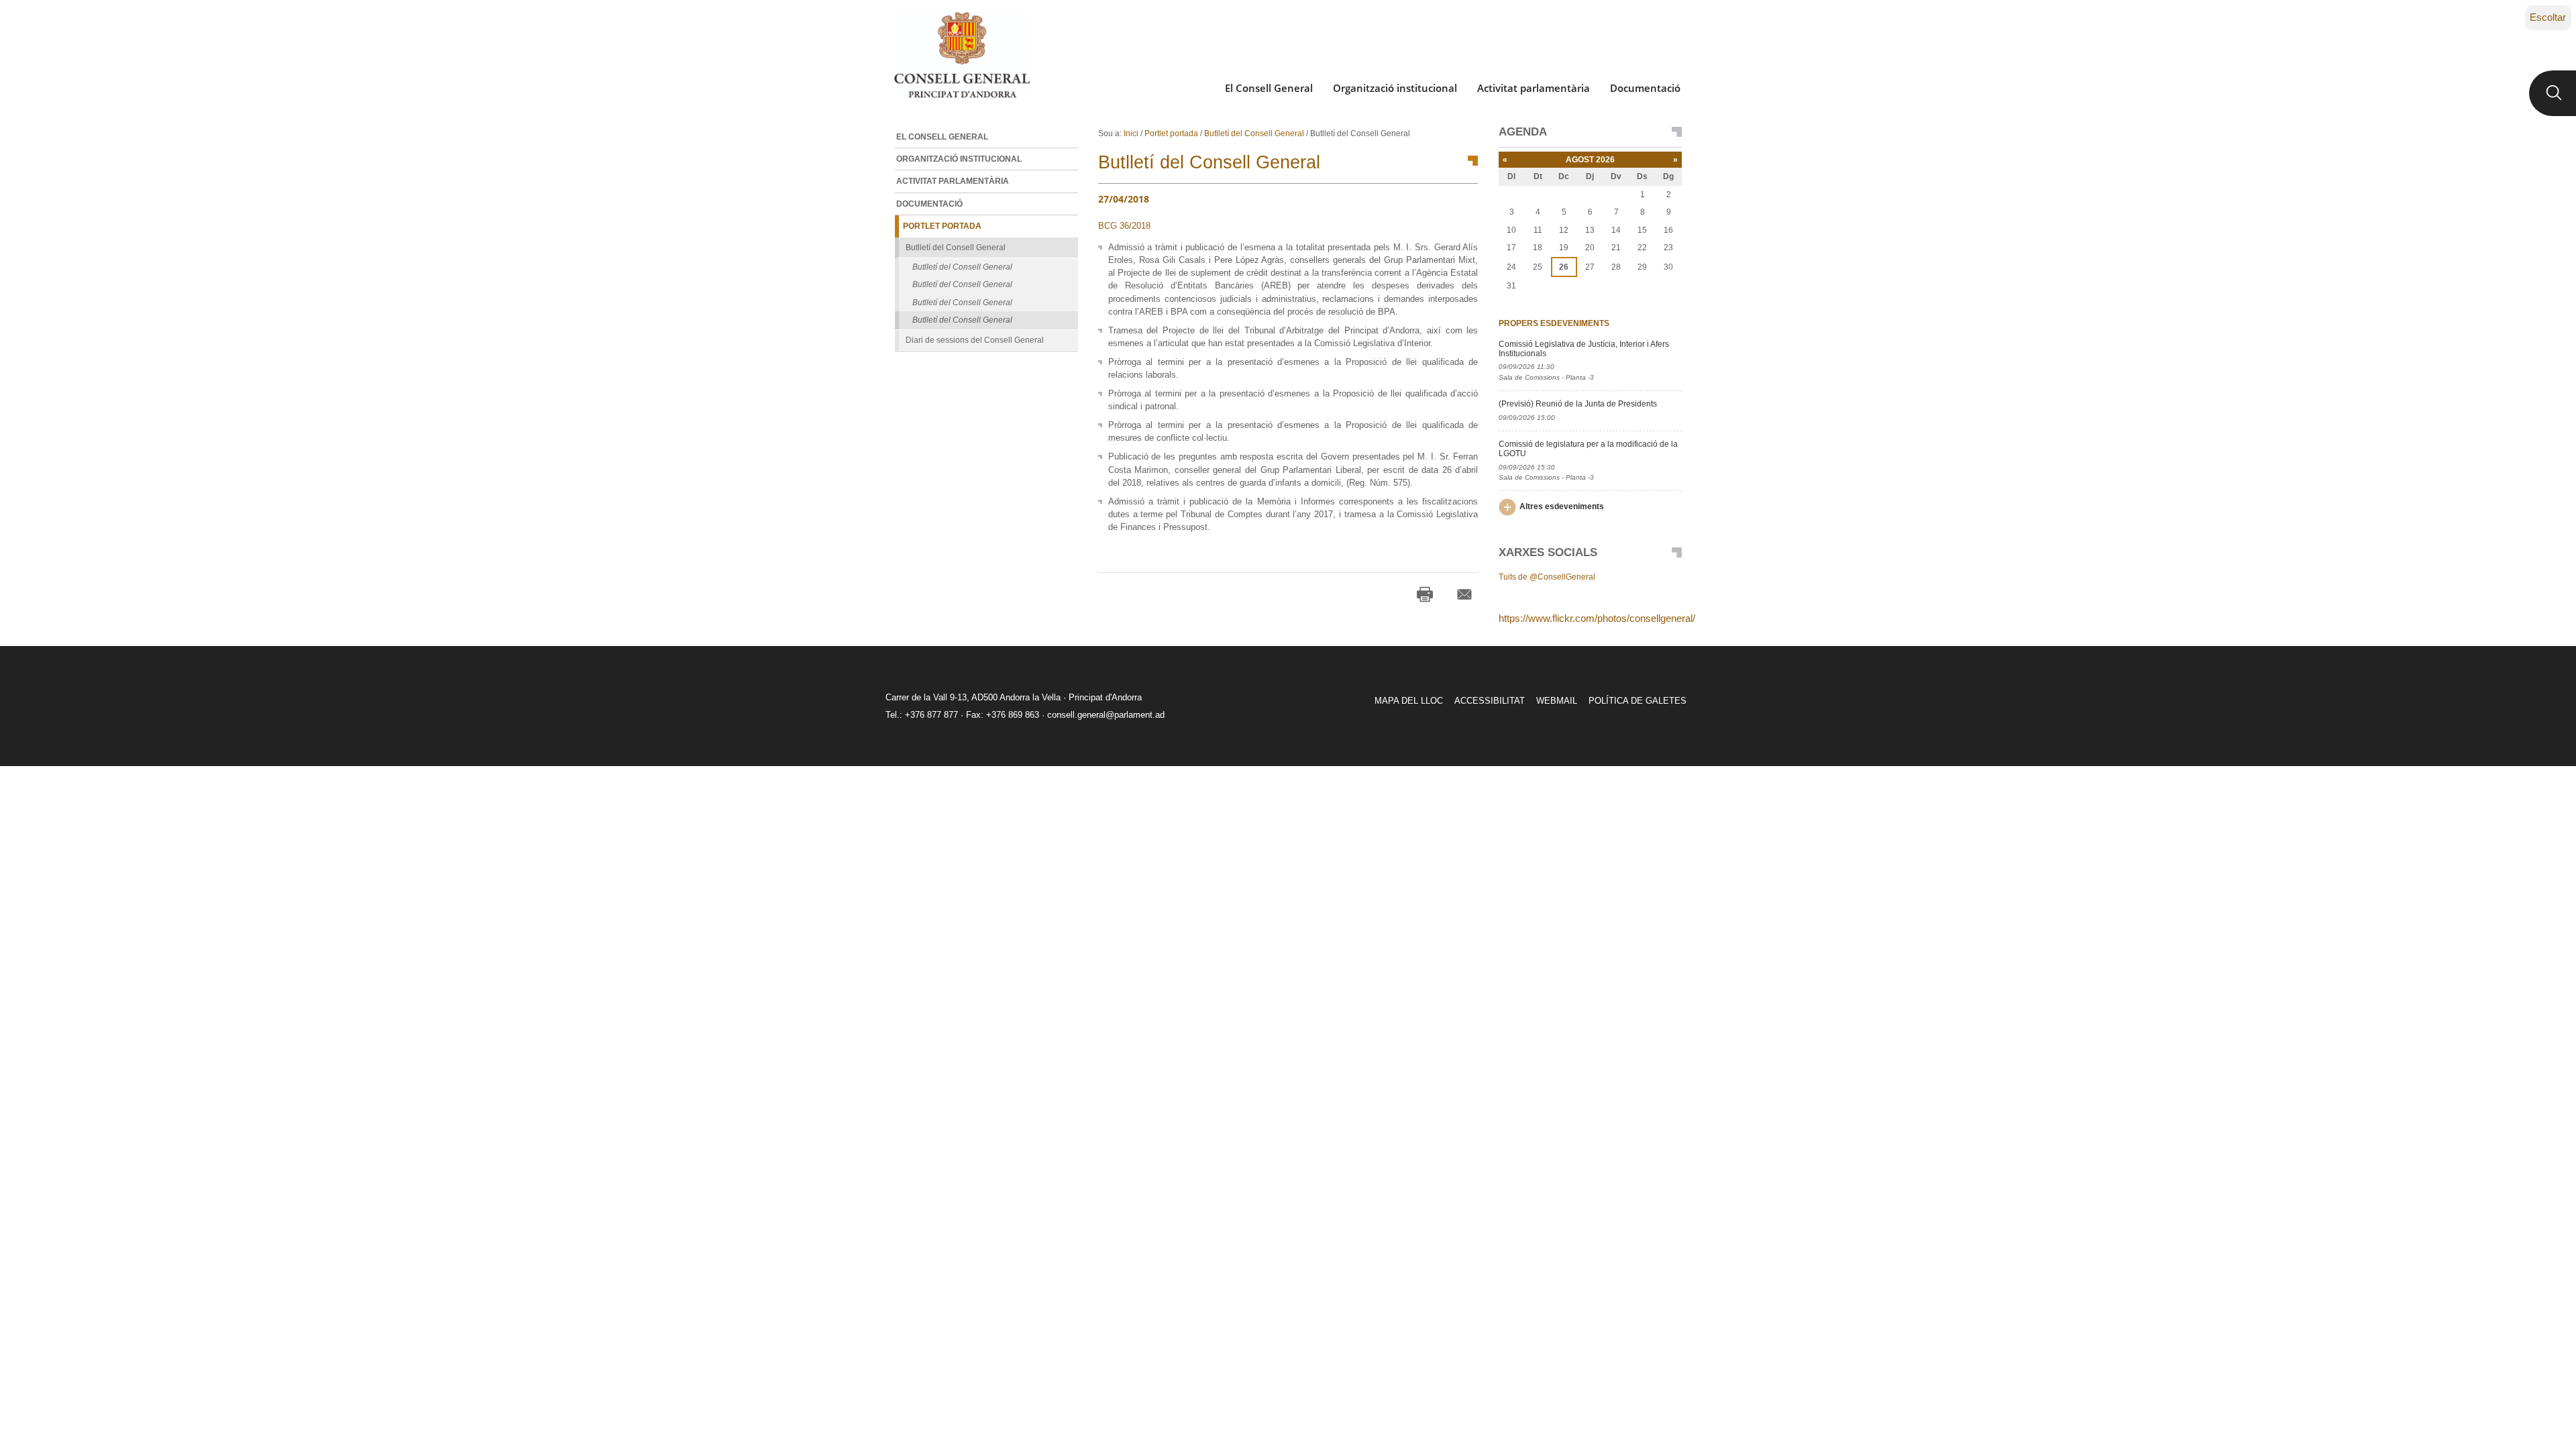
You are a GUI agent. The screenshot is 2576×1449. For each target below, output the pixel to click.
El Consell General (1269, 88)
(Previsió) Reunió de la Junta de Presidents (1578, 404)
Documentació (1645, 88)
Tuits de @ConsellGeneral (1547, 577)
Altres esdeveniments (1562, 506)
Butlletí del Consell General (1254, 133)
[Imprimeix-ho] (1425, 594)
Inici (1131, 133)
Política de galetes (1638, 701)
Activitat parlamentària (1534, 88)
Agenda (1523, 132)
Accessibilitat (1490, 701)
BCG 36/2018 (1124, 226)
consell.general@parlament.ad (1106, 715)
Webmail (1557, 701)
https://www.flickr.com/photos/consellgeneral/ (1597, 618)
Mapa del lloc (1409, 701)
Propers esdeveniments (1554, 323)
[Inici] (962, 55)
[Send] (1464, 594)
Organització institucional (1395, 88)
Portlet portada (1171, 133)
